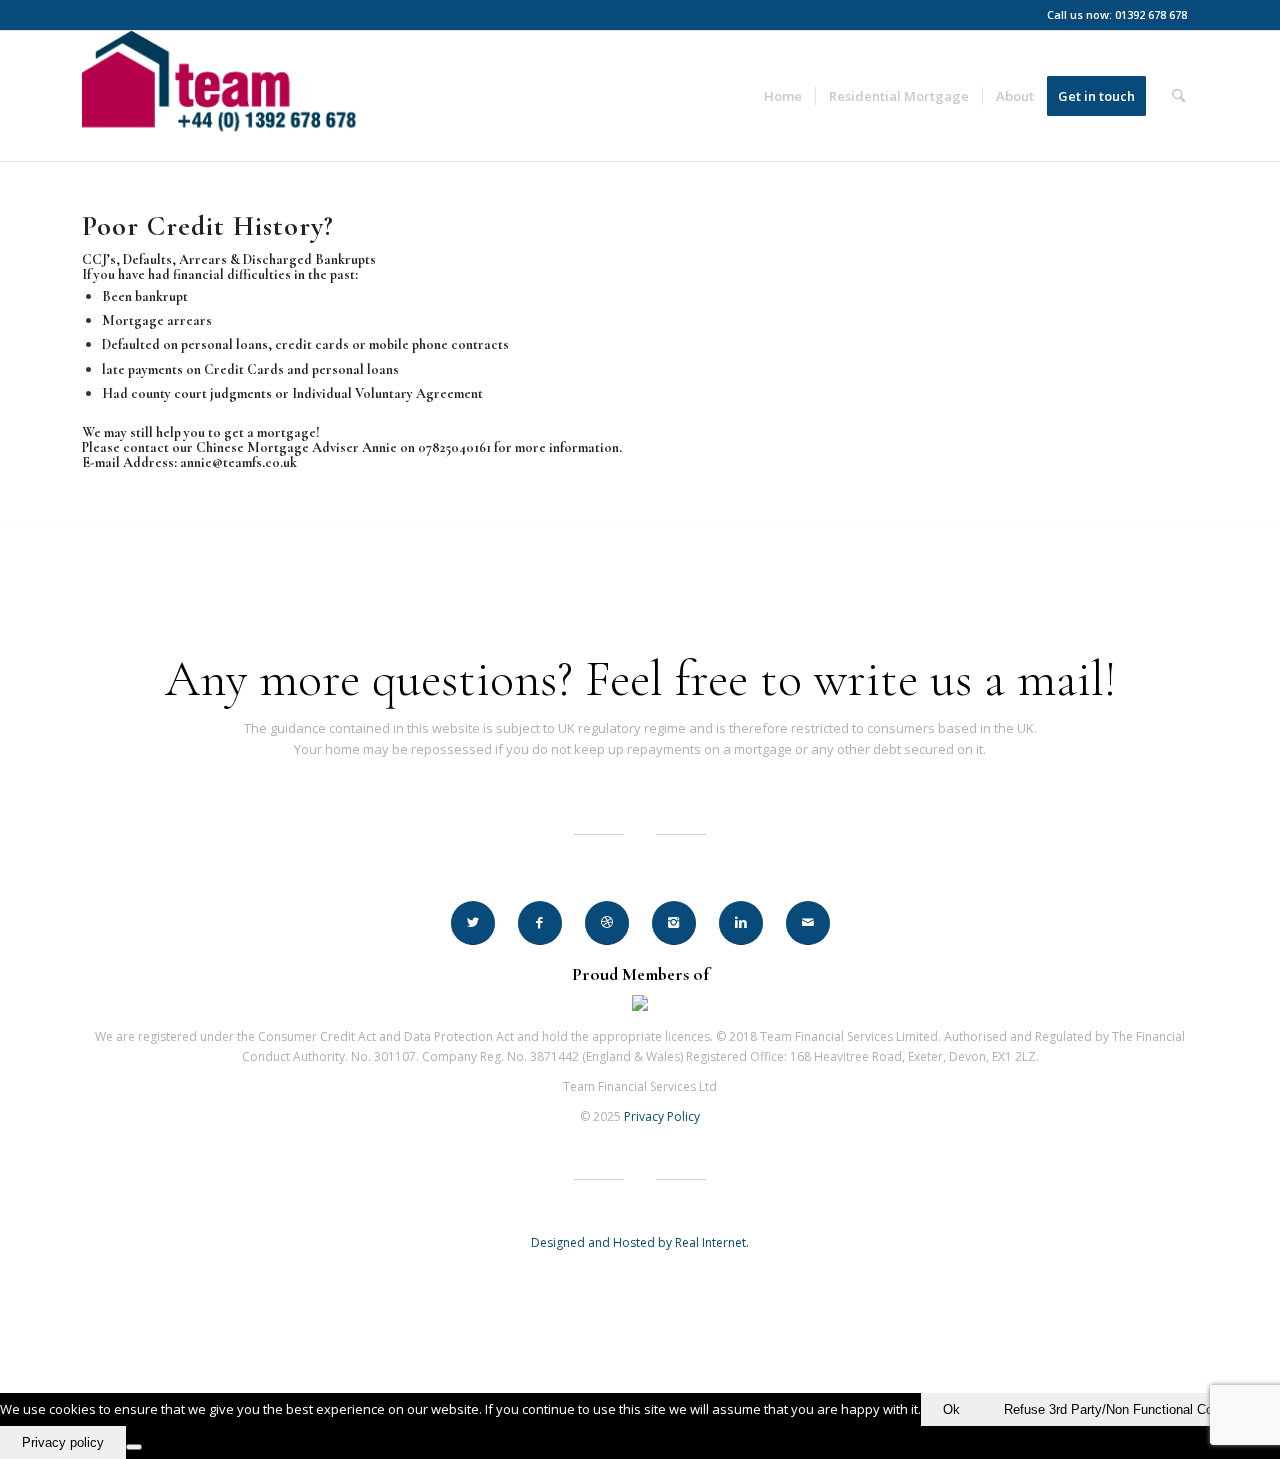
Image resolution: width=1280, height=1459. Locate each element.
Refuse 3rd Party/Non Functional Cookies (1124, 1409)
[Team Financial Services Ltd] (229, 96)
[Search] (1178, 96)
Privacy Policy (662, 1116)
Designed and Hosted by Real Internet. (640, 1242)
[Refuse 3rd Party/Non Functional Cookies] (134, 1447)
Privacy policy (63, 1442)
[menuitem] (783, 96)
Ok (951, 1409)
